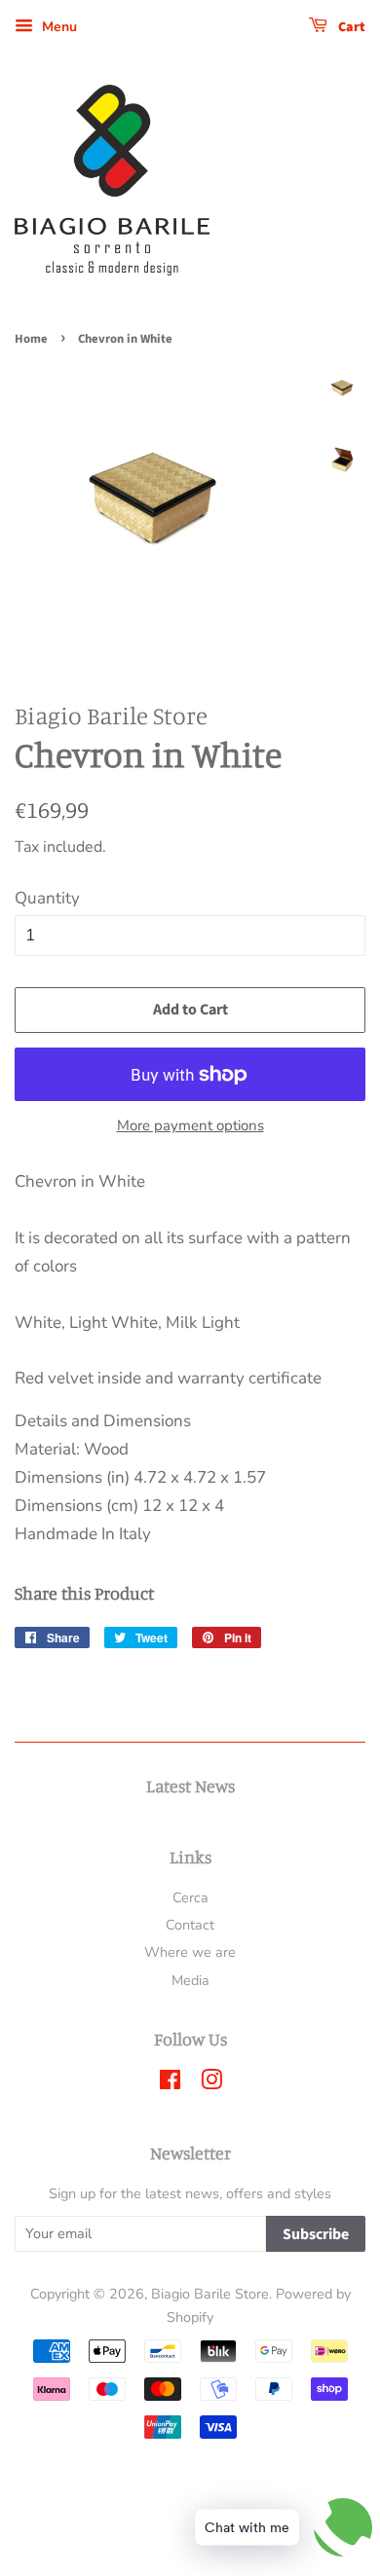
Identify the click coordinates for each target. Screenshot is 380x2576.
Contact (190, 1925)
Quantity (47, 898)
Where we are (190, 1952)
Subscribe (316, 2234)
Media (190, 1980)
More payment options (190, 1125)
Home (31, 339)
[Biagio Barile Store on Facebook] (170, 2083)
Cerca (190, 1897)
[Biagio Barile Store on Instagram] (211, 2083)
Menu (57, 27)
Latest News (190, 1785)
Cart (350, 27)
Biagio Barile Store (210, 2294)
